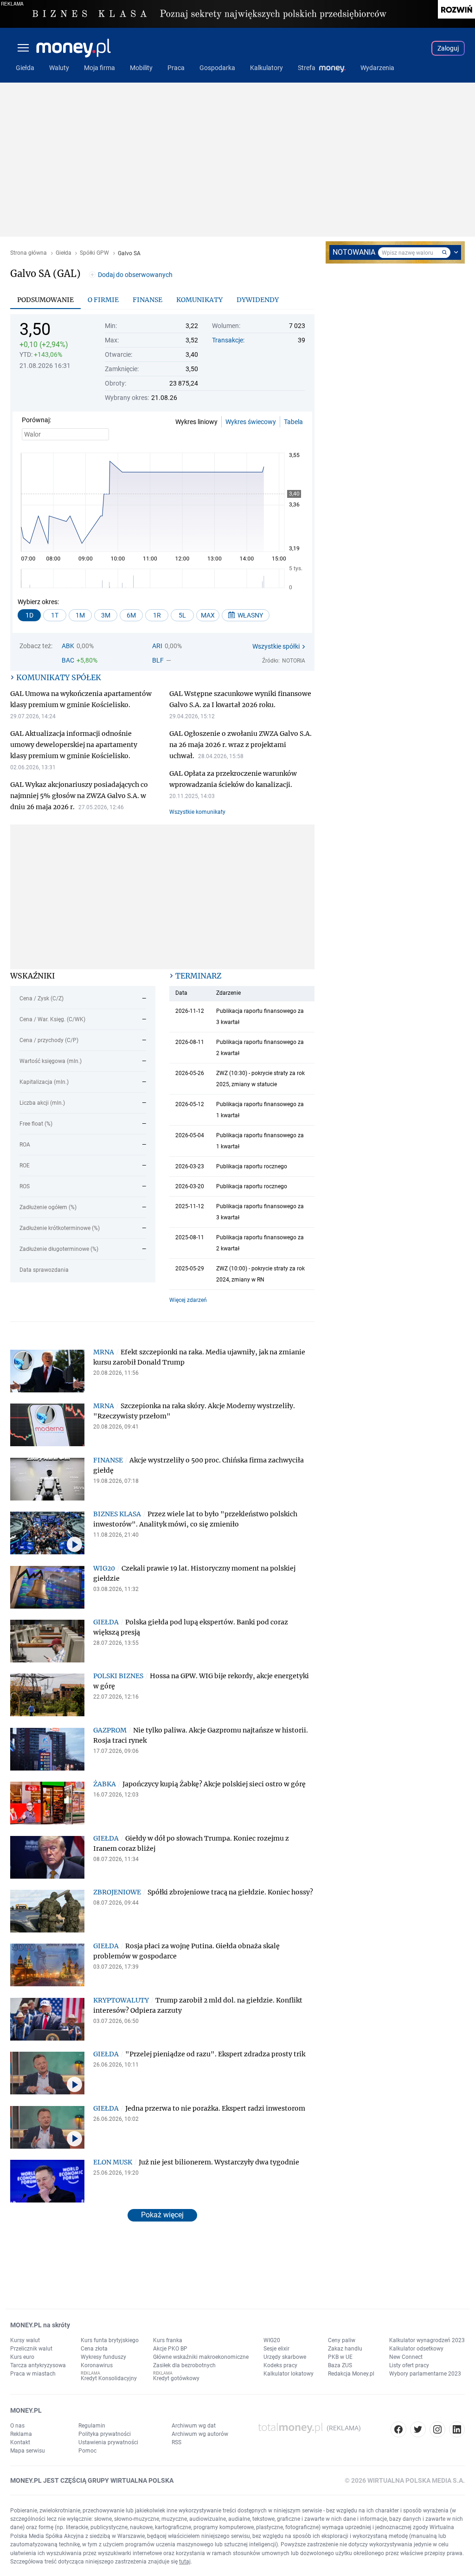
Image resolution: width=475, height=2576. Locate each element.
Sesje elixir (276, 2349)
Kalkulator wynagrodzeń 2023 (427, 2340)
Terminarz (198, 976)
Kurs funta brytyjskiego (110, 2340)
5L (182, 615)
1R (157, 615)
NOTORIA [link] (294, 661)
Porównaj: (36, 420)
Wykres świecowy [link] (251, 422)
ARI (157, 646)
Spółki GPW (94, 253)
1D (29, 615)
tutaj (185, 2562)
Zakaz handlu (345, 2349)
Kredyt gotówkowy (176, 2378)
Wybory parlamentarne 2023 (425, 2374)
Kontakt (20, 2442)
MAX (208, 615)
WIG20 (272, 2340)
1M (80, 615)
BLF (158, 660)
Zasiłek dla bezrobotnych (184, 2365)
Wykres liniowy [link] (196, 422)
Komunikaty (199, 300)
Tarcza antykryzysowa (38, 2365)
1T (55, 615)
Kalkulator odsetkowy (416, 2349)
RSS (177, 2442)
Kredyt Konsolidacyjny (109, 2378)
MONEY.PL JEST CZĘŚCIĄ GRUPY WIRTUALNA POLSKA (92, 2480)
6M (131, 615)
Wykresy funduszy (103, 2357)
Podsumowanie (45, 300)
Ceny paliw (342, 2340)
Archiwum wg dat (194, 2426)
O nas (17, 2426)
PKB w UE (340, 2357)
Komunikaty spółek (59, 677)
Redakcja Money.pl (351, 2374)
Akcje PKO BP (170, 2349)
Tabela (293, 422)
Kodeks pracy (280, 2365)
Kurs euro (22, 2357)
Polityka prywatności (105, 2434)
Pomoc (87, 2451)
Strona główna (29, 253)
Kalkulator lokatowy (289, 2374)
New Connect (406, 2357)
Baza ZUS (340, 2365)
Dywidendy (258, 300)
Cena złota (94, 2349)
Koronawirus (97, 2365)
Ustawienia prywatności (108, 2442)
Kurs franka (168, 2340)
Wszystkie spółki (276, 646)
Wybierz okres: (38, 602)
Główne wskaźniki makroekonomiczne (201, 2357)
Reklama (21, 2434)
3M (106, 615)
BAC (68, 660)
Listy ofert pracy (409, 2365)
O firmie (103, 300)
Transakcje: (228, 340)
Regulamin (92, 2426)
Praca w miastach (33, 2374)
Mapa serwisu (28, 2451)
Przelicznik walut (31, 2349)
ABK (68, 646)
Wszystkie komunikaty (197, 812)
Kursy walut (25, 2340)
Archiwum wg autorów (200, 2434)
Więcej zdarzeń (188, 1300)
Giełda (64, 253)
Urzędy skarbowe (285, 2357)
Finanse (148, 300)
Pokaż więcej (162, 2215)
